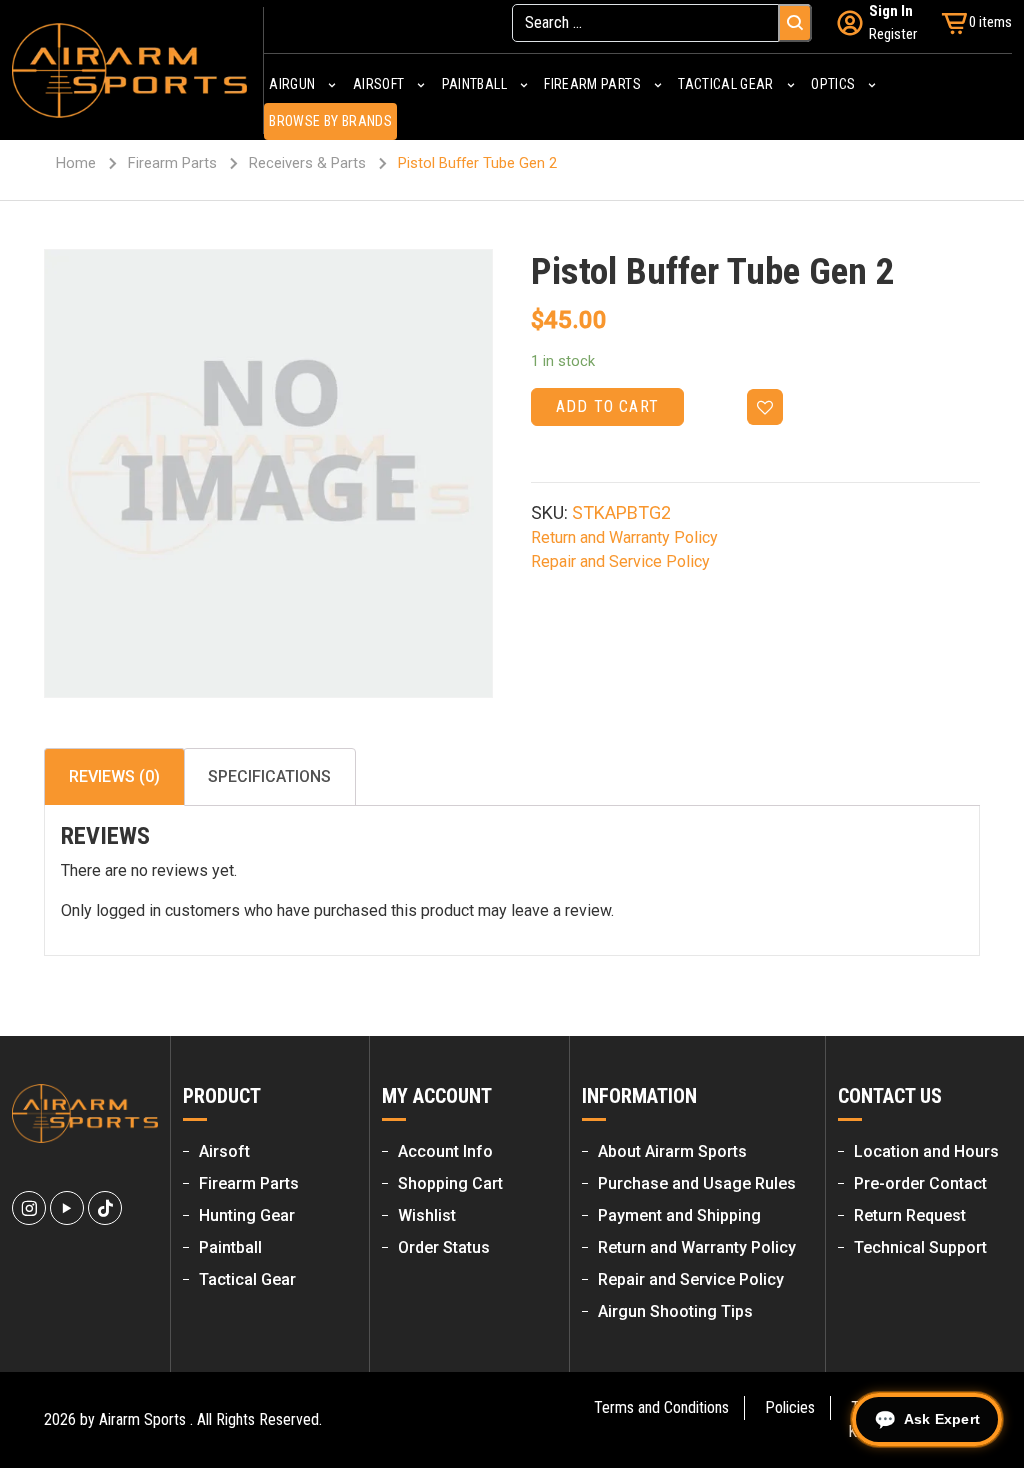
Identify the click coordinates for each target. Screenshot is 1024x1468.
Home (76, 163)
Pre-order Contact (920, 1183)
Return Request (910, 1215)
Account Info (445, 1151)
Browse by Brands (330, 121)
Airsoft (224, 1151)
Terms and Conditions (661, 1407)
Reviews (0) (114, 776)
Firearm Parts (172, 163)
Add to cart (607, 406)
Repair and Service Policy (620, 561)
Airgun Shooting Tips (675, 1311)
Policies (790, 1407)
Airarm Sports (142, 1419)
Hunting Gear (247, 1215)
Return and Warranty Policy (624, 537)
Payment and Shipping (679, 1215)
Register (893, 34)
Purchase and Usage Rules (697, 1183)
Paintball (230, 1247)
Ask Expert (942, 1419)
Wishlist (427, 1215)
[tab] (114, 777)
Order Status (444, 1247)
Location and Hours (926, 1151)
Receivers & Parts (307, 163)
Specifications (269, 776)
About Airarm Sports (672, 1151)
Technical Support (920, 1247)
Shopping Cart (450, 1183)
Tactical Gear (247, 1279)
